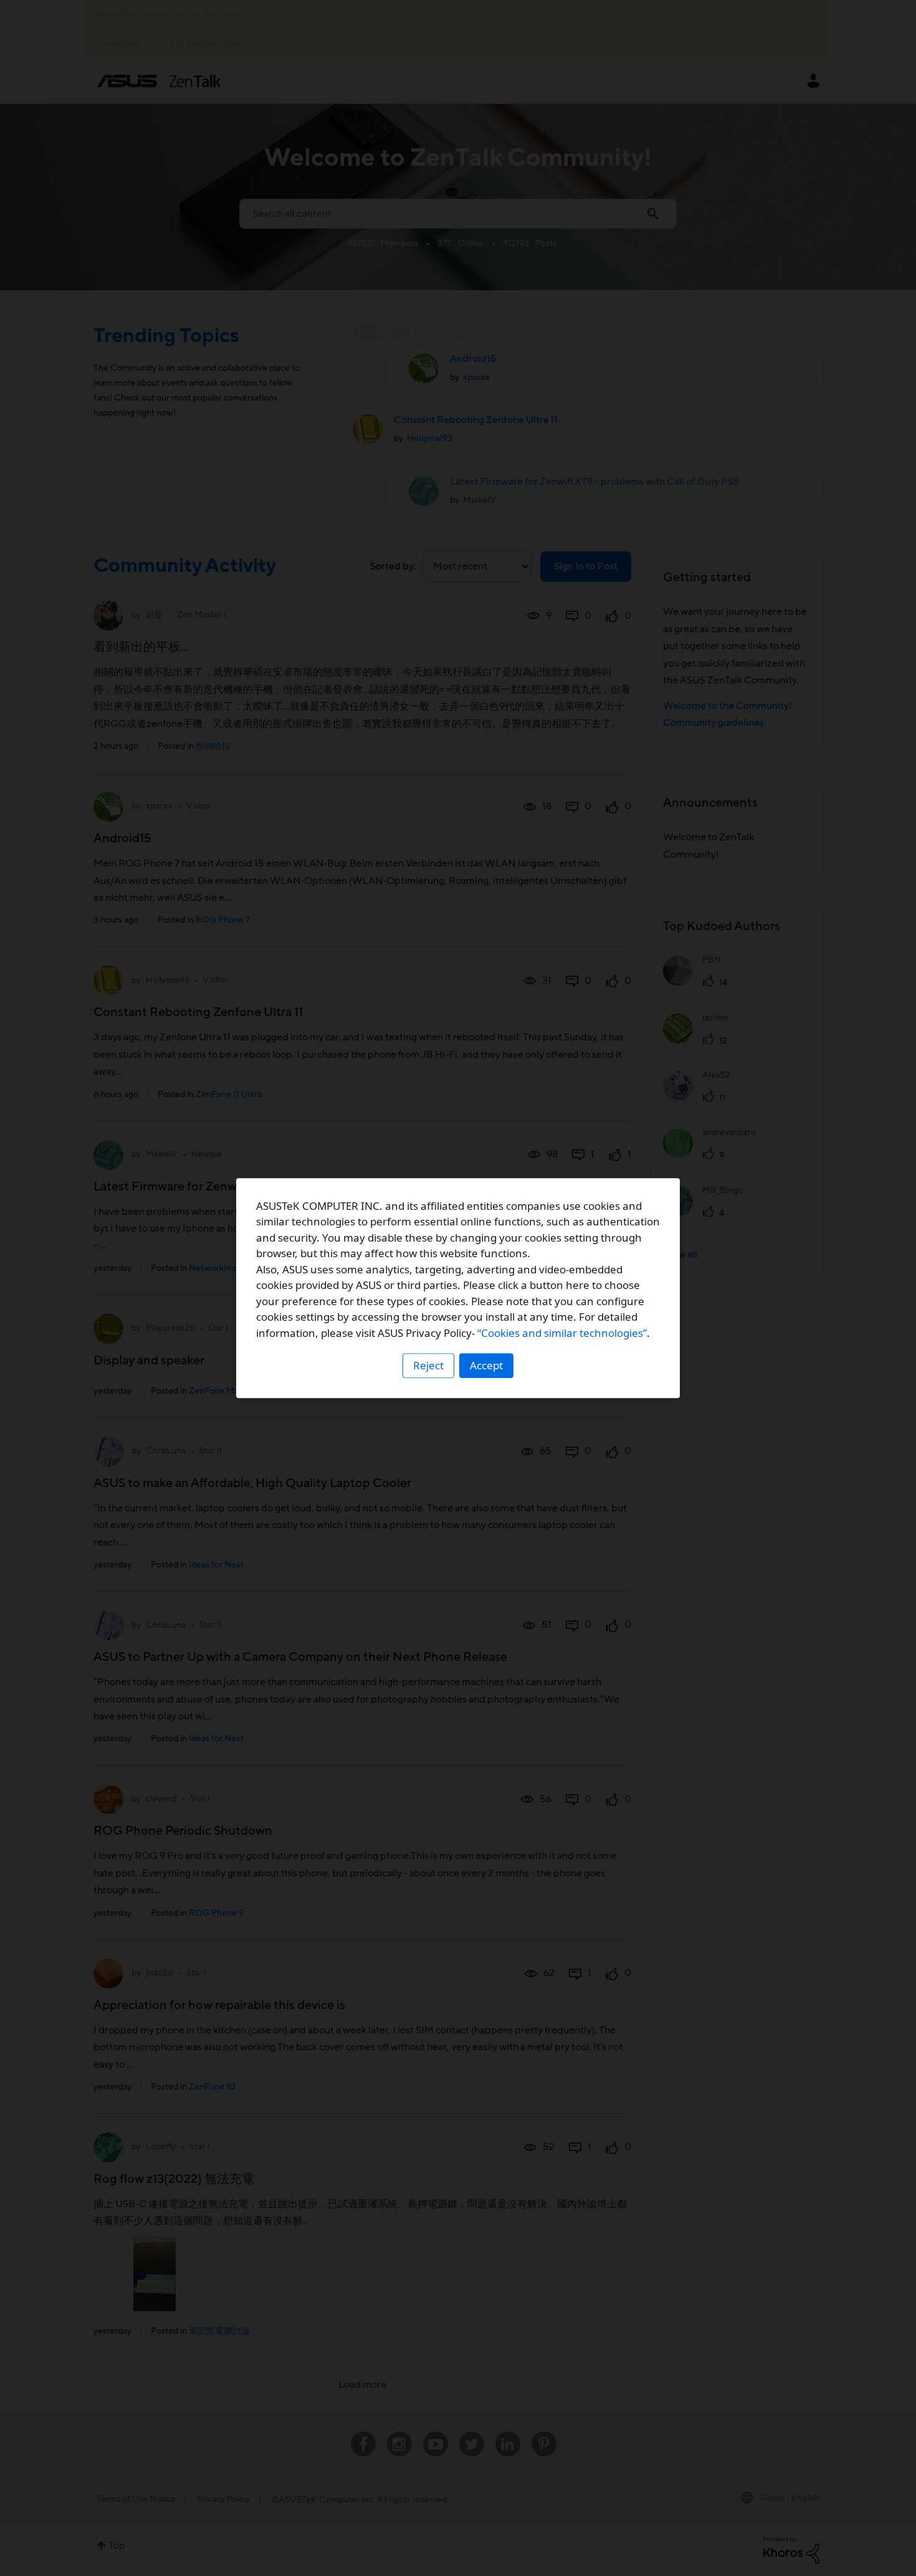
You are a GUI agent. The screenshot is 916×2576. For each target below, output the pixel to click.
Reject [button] (428, 1365)
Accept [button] (486, 1365)
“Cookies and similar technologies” (562, 1333)
